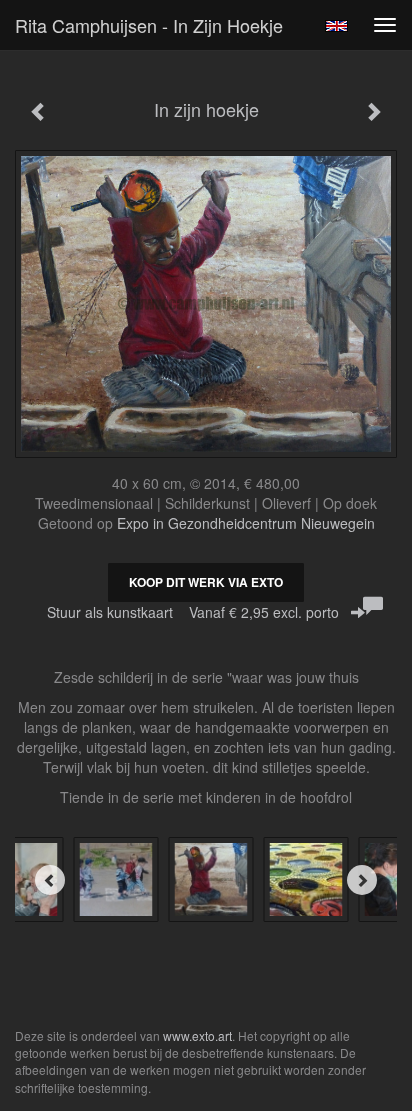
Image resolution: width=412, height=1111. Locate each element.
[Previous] (50, 880)
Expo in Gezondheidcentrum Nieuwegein (246, 523)
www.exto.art (197, 1035)
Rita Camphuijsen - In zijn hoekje (149, 25)
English (336, 26)
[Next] (362, 880)
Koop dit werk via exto (206, 582)
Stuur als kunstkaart (193, 612)
